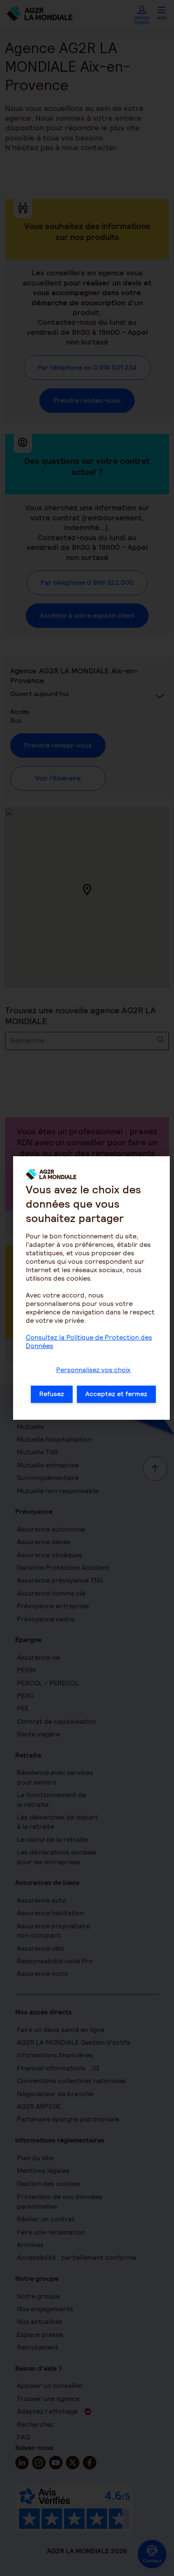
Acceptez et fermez (116, 1394)
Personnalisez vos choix (93, 1370)
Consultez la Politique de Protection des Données (89, 1342)
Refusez (52, 1394)
